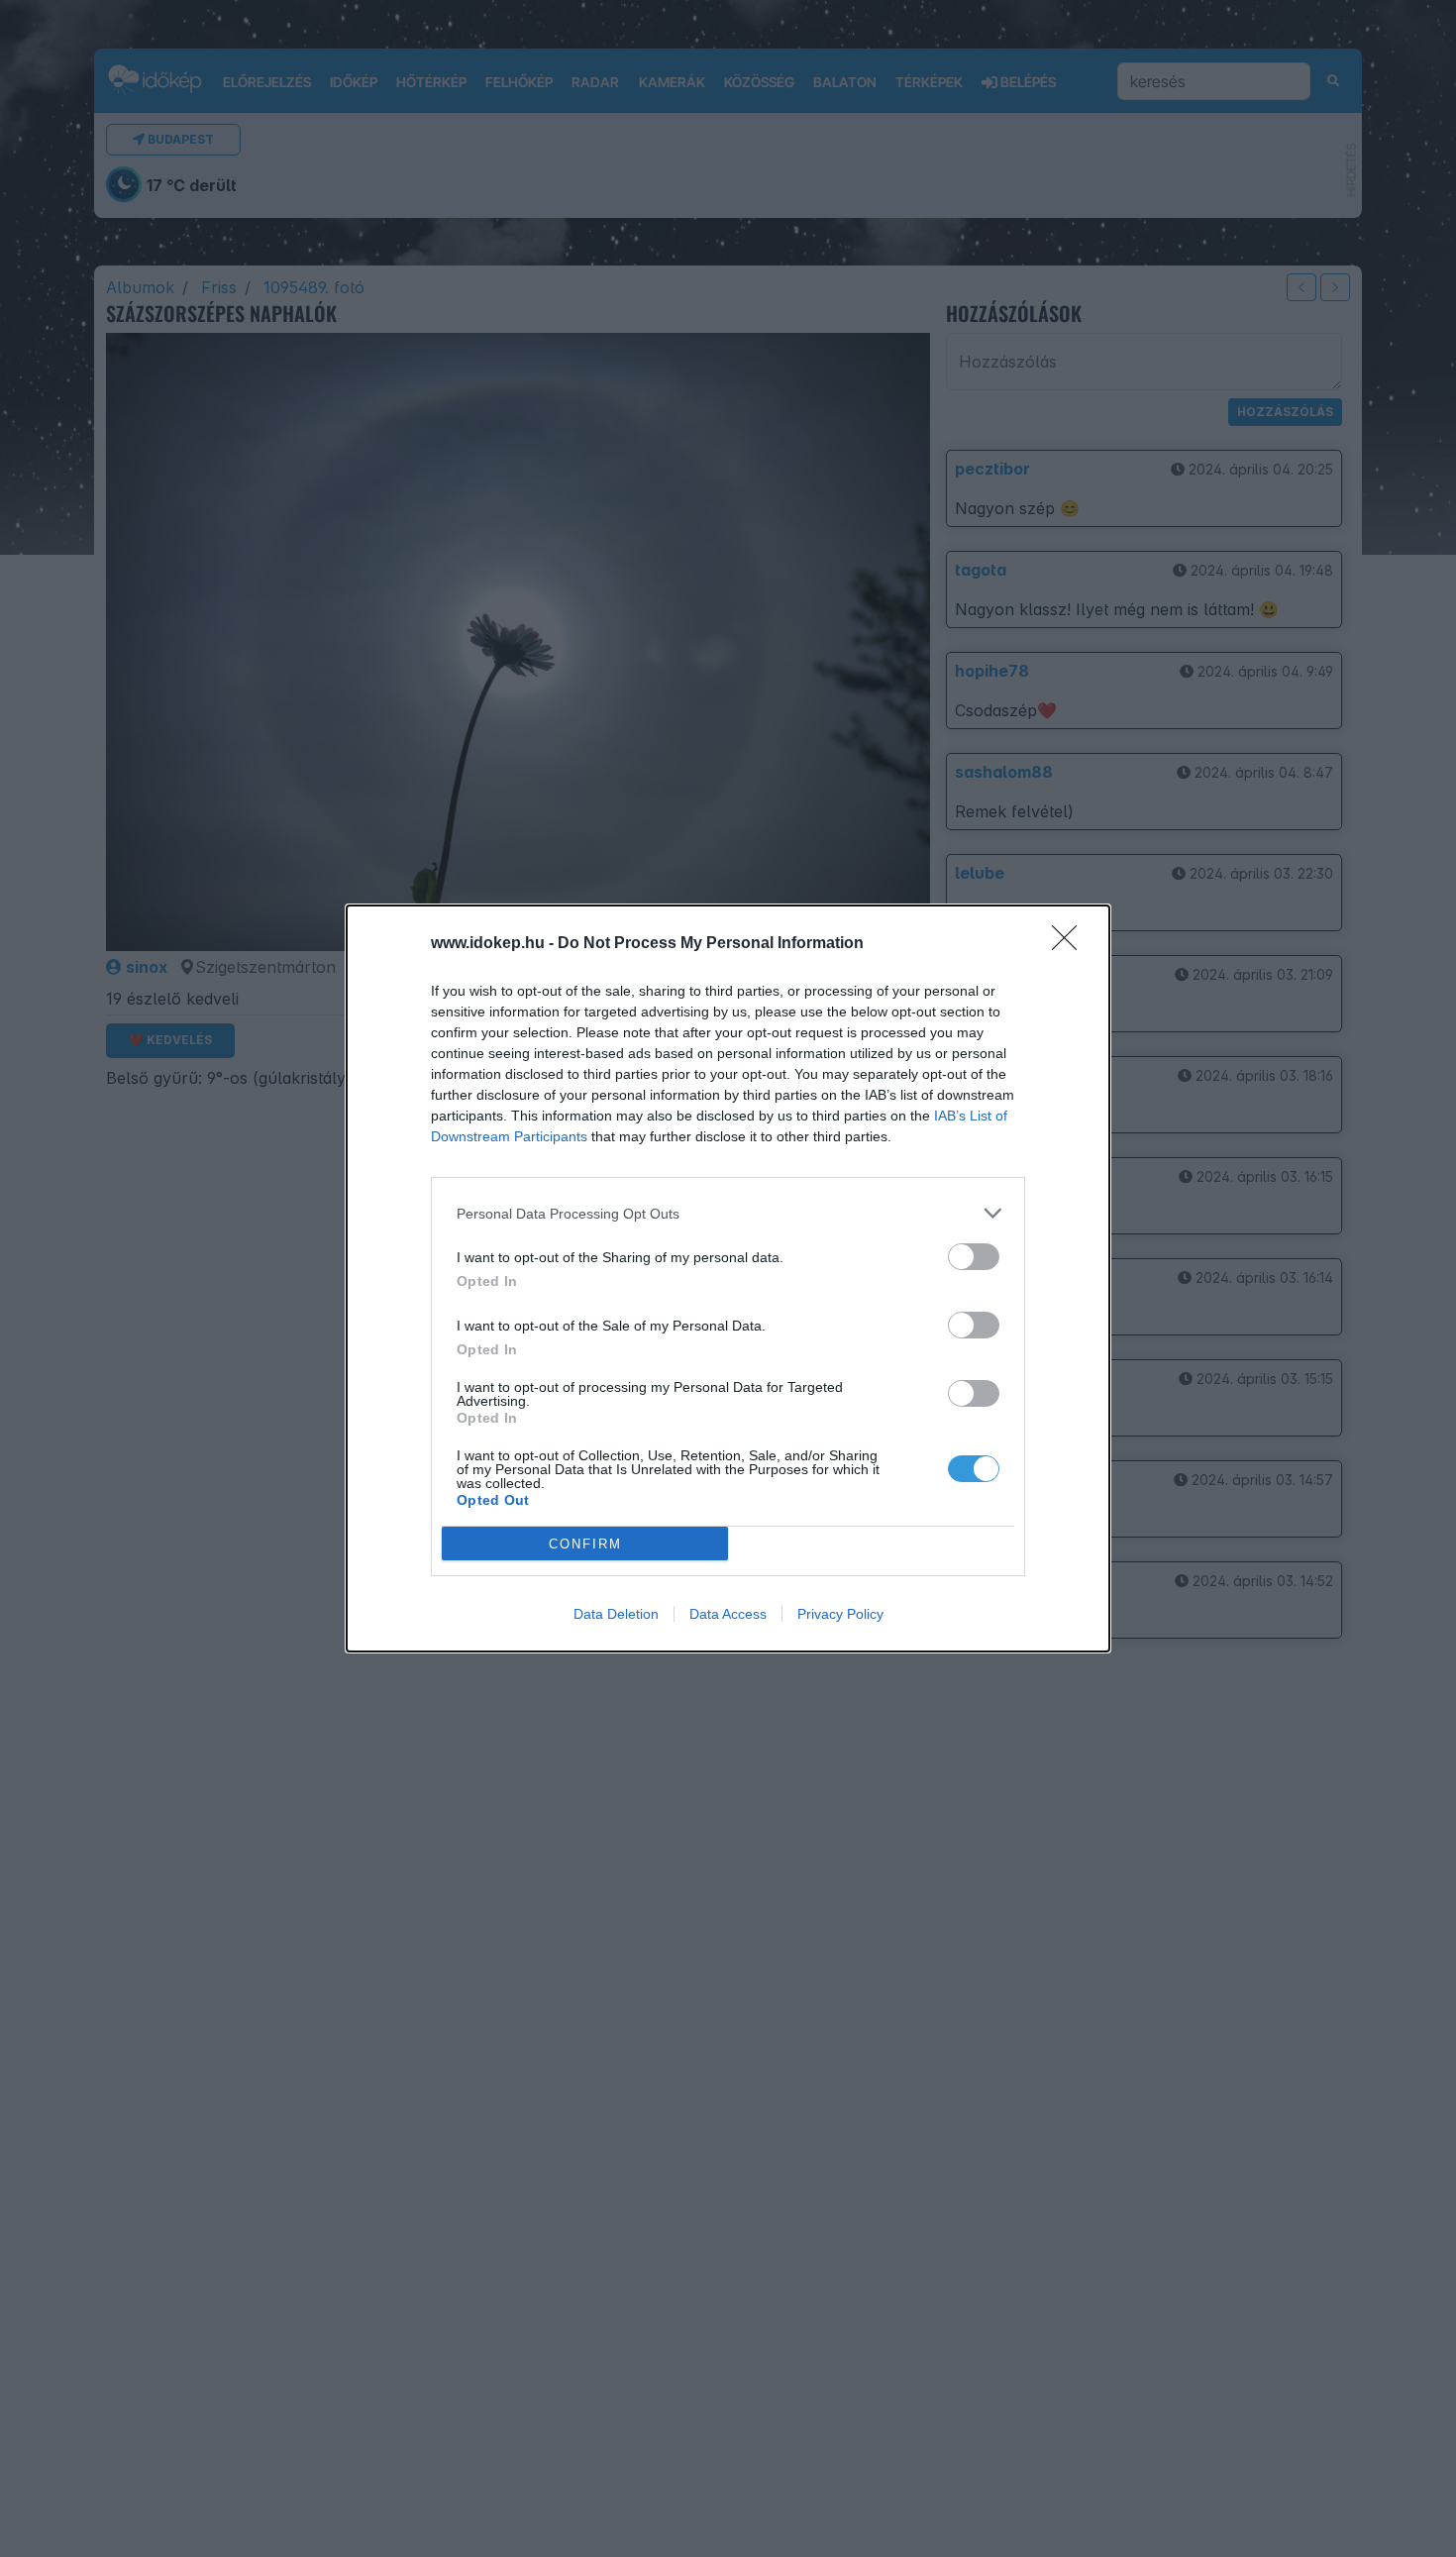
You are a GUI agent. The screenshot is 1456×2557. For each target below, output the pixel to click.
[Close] (1071, 944)
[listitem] (728, 1213)
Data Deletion (616, 1614)
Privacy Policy (840, 1614)
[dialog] (728, 1278)
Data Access (728, 1614)
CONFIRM (585, 1544)
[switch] (974, 1257)
